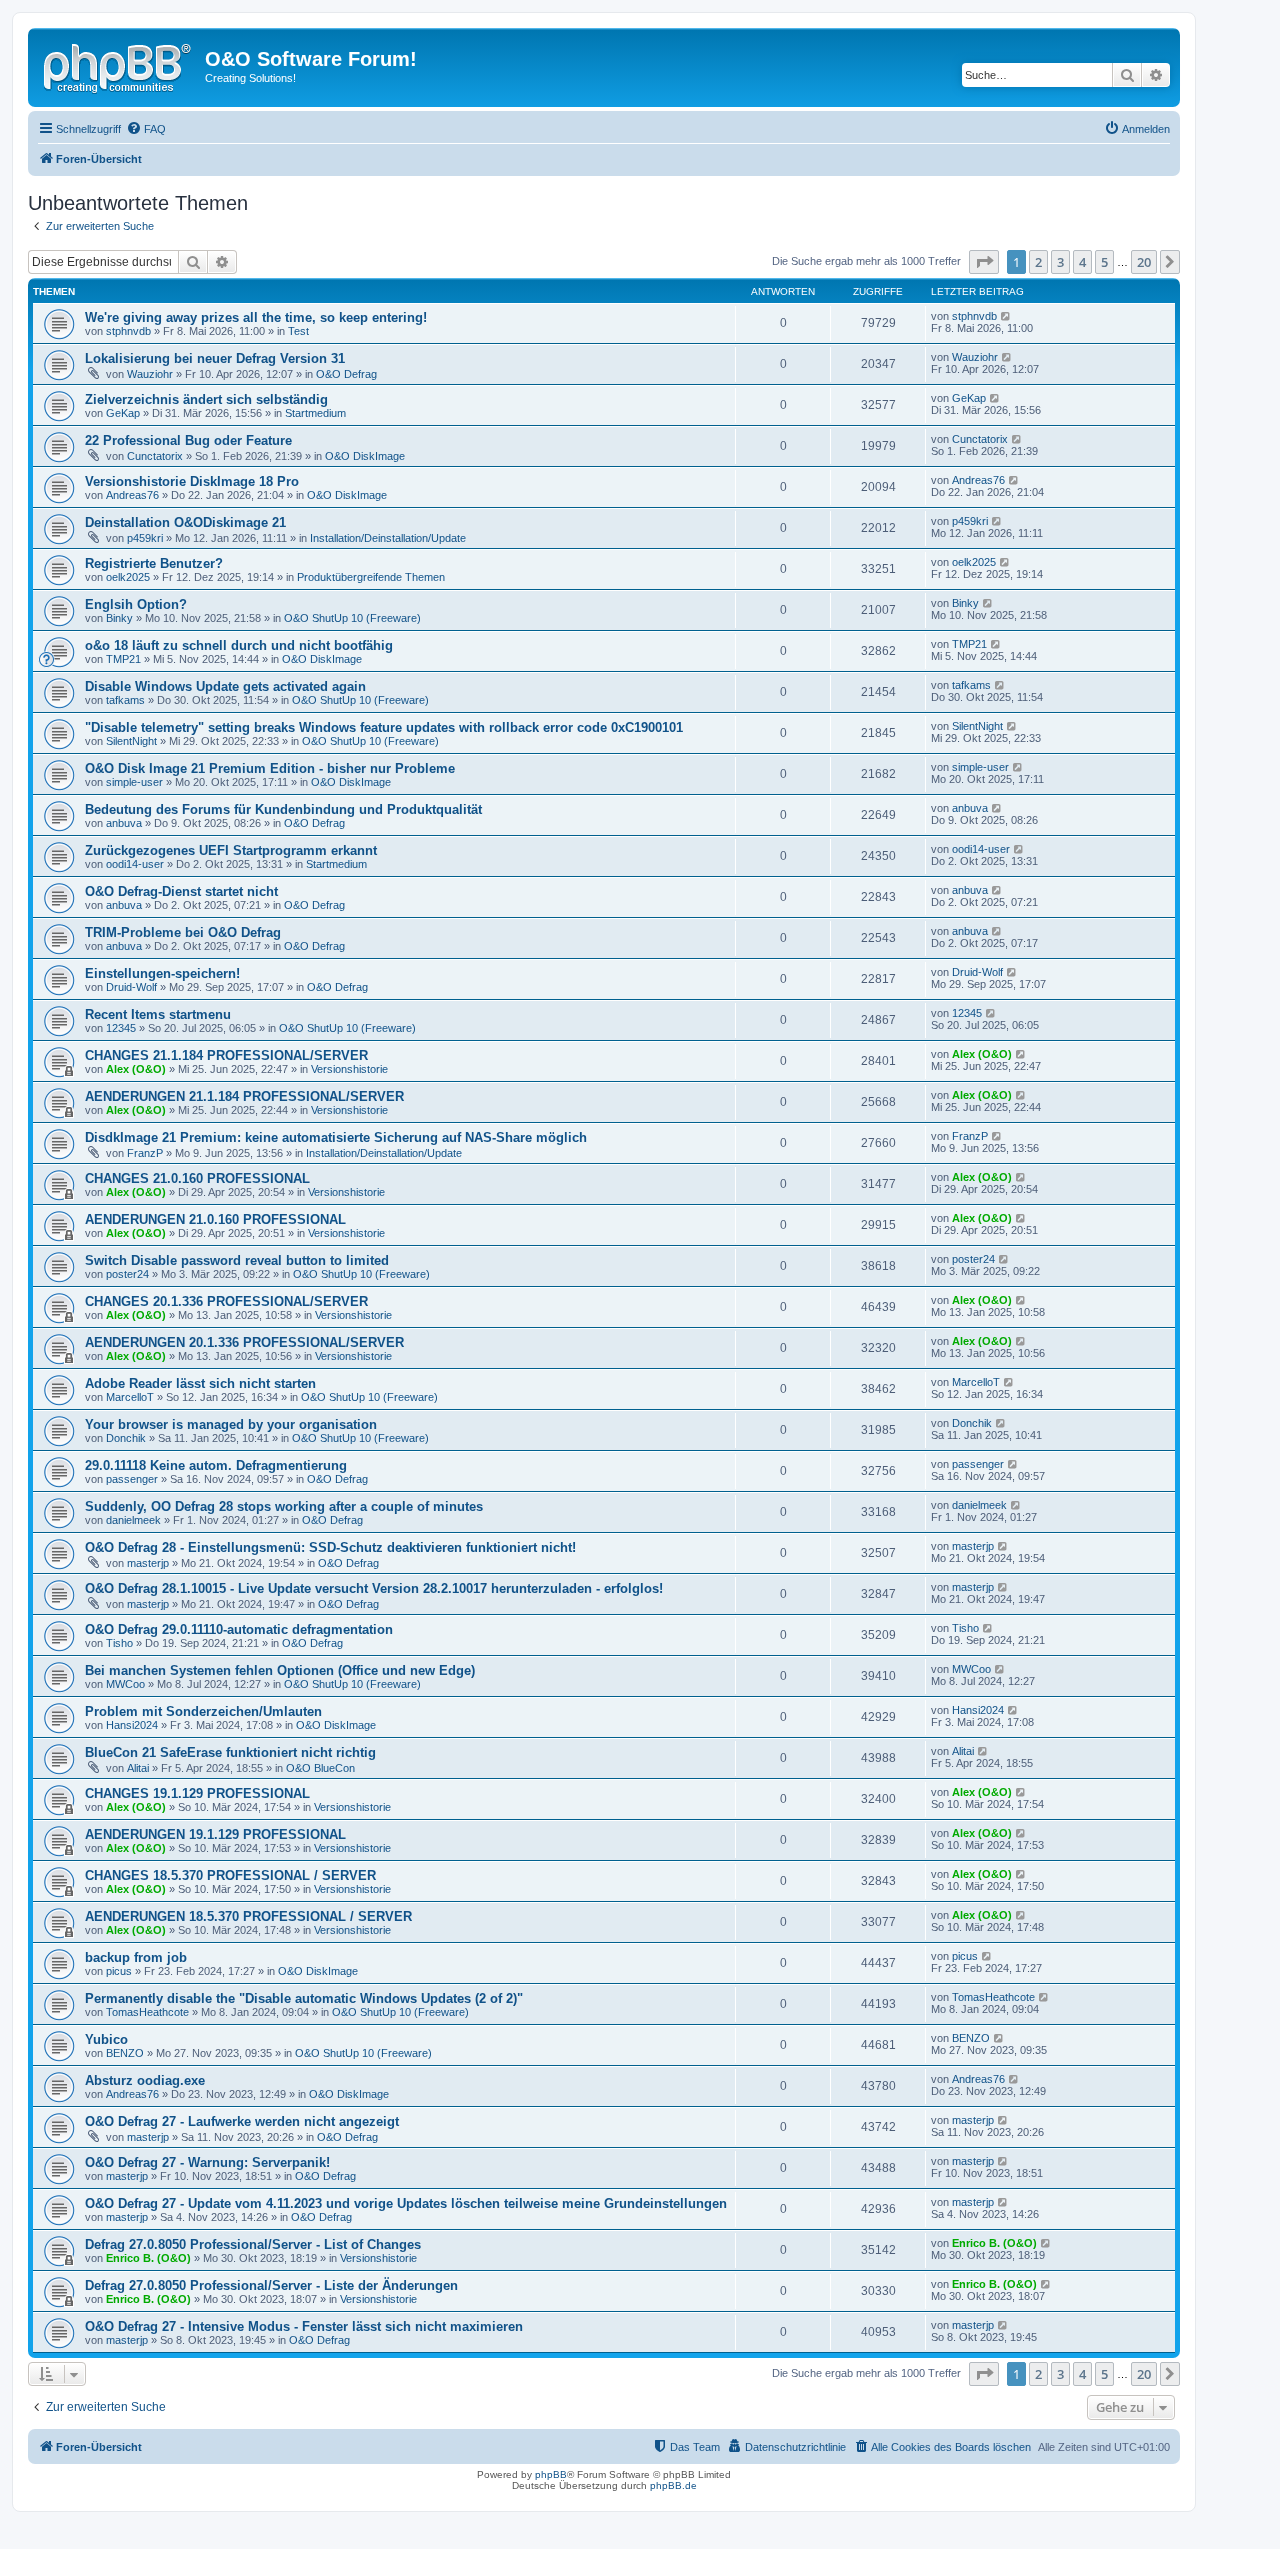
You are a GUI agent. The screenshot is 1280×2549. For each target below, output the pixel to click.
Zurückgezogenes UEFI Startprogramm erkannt (231, 850)
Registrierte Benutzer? (154, 563)
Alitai (138, 1768)
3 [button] (1060, 262)
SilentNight (131, 741)
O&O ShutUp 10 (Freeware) (352, 618)
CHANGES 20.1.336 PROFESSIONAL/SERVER (226, 1301)
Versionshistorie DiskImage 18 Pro (192, 481)
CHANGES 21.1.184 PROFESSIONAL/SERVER (226, 1055)
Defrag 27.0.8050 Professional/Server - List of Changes (253, 2244)
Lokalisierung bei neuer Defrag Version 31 (215, 358)
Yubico (106, 2039)
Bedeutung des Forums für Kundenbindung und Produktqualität (283, 809)
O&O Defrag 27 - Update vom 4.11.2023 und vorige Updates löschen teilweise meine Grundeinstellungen (406, 2203)
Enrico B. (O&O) (148, 2258)
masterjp (148, 1563)
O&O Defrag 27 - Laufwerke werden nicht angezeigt (242, 2121)
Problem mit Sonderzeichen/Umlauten (203, 1711)
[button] (984, 262)
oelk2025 (128, 577)
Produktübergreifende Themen (371, 577)
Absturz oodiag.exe (145, 2080)
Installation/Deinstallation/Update (388, 538)
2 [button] (1038, 262)
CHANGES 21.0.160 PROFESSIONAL (197, 1178)
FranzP (145, 1153)
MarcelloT (130, 1397)
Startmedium (315, 413)
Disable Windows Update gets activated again (225, 686)
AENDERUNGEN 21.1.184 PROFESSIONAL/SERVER (244, 1096)
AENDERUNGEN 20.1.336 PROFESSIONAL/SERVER (244, 1342)
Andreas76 (132, 495)
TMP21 (123, 659)
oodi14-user (135, 864)
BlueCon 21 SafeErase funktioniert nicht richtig (230, 1752)
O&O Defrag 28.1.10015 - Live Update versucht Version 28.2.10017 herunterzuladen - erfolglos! (374, 1588)
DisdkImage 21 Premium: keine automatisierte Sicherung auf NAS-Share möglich (336, 1137)
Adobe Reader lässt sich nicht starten (200, 1383)
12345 (121, 1028)
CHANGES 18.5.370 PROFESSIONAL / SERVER (230, 1875)
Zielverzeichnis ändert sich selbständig (206, 399)
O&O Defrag (346, 374)
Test (298, 331)
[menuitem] (146, 129)
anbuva (124, 823)
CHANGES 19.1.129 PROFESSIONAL (197, 1793)
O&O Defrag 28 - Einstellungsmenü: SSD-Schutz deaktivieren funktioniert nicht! (330, 1547)
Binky (119, 618)
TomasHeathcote (147, 2012)
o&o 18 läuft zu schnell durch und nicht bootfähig (239, 645)
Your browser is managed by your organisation (231, 1424)
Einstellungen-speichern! (162, 973)
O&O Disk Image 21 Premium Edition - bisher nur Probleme (270, 768)
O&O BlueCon (320, 1768)
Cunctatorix (155, 456)
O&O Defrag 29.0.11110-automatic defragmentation (239, 1629)
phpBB (551, 2474)
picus (119, 1971)
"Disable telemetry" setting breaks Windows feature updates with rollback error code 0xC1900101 (384, 727)
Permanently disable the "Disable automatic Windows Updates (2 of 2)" (304, 1998)
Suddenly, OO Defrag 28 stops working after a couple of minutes (284, 1506)
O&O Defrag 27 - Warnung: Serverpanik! (207, 2162)
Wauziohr (150, 374)
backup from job (136, 1957)
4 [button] (1082, 262)
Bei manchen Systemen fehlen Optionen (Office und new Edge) (280, 1670)
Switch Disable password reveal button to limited (237, 1260)
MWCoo (125, 1684)
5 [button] (1104, 262)
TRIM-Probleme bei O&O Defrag (183, 932)
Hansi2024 (132, 1725)
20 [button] (1144, 262)
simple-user (134, 782)
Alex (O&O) (136, 1069)
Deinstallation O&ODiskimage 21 (185, 522)
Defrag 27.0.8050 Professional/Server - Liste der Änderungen (271, 2285)
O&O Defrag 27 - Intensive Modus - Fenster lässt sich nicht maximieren (304, 2326)
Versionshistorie (349, 1069)
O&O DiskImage (365, 456)
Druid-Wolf (131, 987)
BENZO (125, 2053)
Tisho (119, 1643)
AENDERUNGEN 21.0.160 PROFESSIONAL (215, 1219)
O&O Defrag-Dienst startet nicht (181, 891)
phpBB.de (673, 2485)
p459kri (145, 538)
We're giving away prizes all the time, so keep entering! (256, 317)
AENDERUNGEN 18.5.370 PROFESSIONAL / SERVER (248, 1916)
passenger (132, 1479)
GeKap (123, 413)
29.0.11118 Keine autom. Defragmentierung (216, 1465)
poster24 (127, 1274)
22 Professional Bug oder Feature (188, 440)
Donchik (126, 1438)
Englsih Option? (136, 604)
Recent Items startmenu (158, 1014)
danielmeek (133, 1520)
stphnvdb (128, 331)
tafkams (125, 700)
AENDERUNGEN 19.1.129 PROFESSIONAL (215, 1834)
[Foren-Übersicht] (119, 65)
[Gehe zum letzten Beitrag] (1006, 316)
